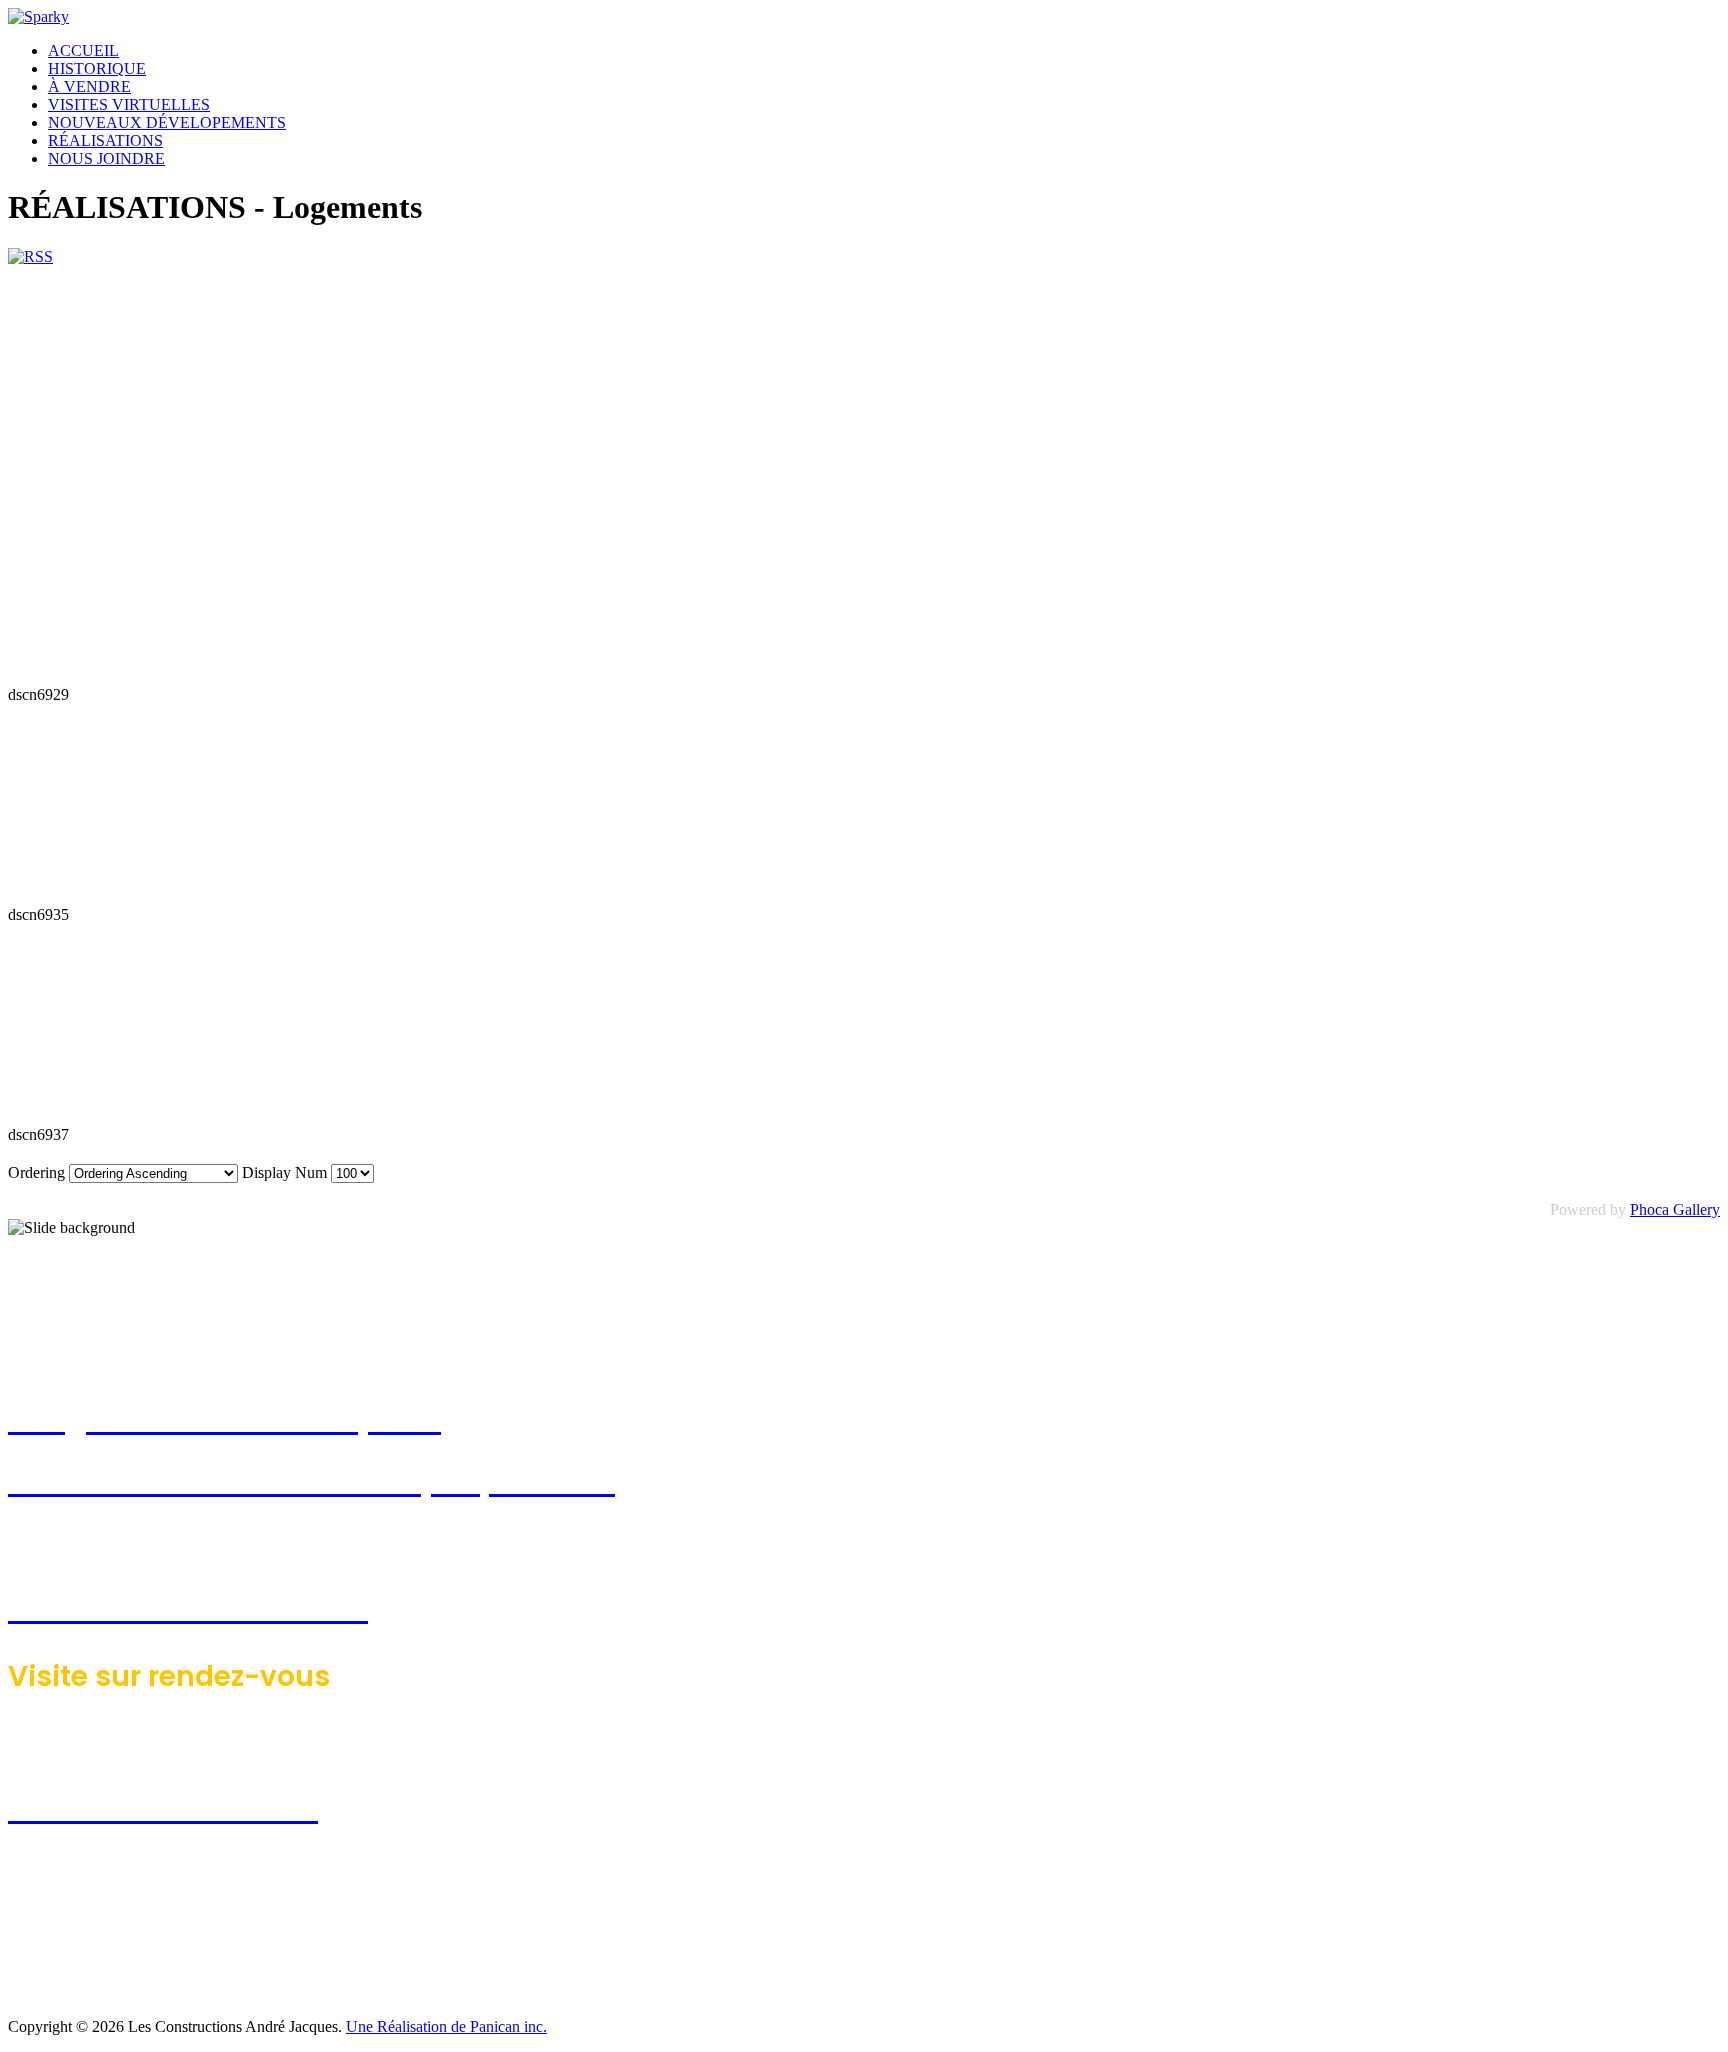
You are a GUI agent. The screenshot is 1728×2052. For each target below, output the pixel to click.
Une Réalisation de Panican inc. (446, 2026)
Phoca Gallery (1675, 1209)
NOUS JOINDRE (106, 158)
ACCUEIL (83, 50)
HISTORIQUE (97, 68)
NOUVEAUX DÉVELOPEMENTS (167, 122)
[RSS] (30, 256)
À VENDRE (89, 86)
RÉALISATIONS (105, 140)
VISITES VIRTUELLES (129, 104)
